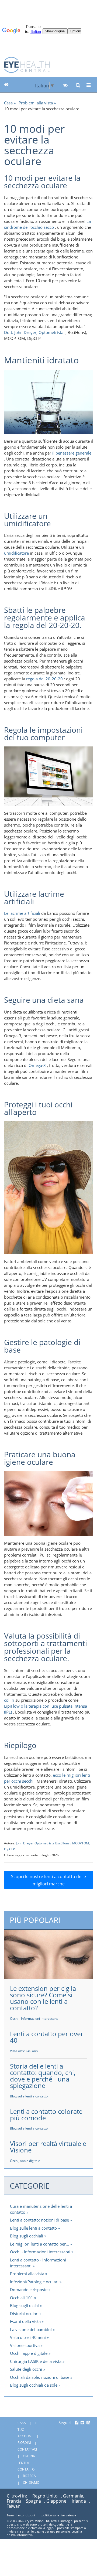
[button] (65, 85)
